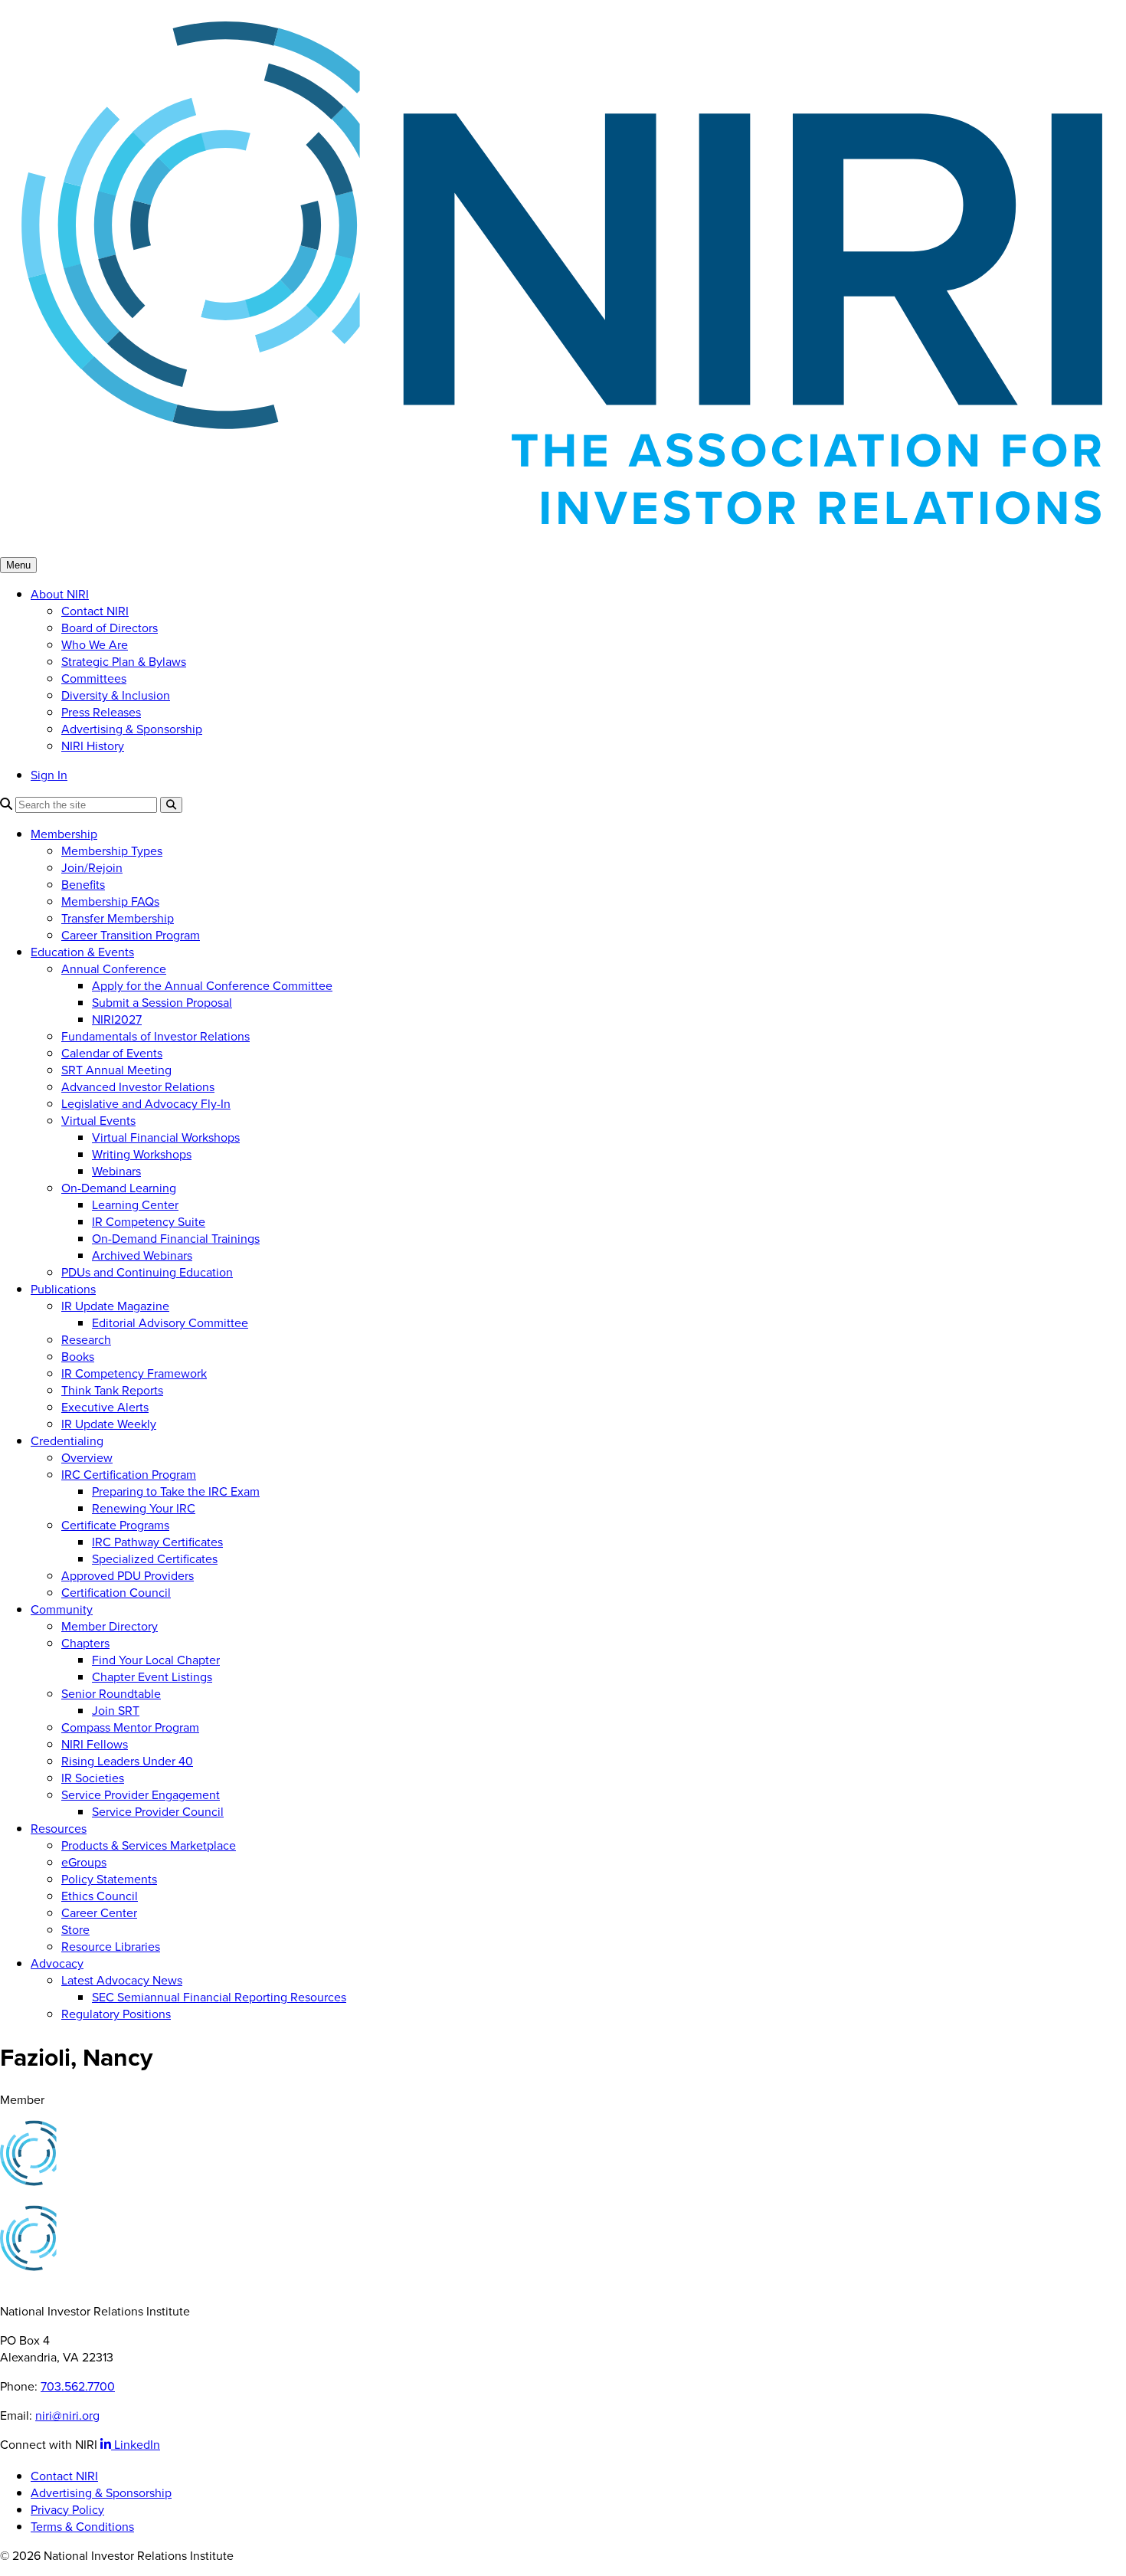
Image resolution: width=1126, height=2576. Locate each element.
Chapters (85, 1643)
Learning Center (135, 1204)
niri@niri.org (67, 2415)
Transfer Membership (118, 918)
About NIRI (60, 594)
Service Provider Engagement (141, 1794)
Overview (87, 1457)
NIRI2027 (117, 1019)
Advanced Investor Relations (138, 1086)
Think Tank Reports (112, 1390)
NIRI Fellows (95, 1744)
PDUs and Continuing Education (147, 1272)
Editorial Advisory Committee (170, 1322)
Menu (18, 565)
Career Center (99, 1912)
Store (75, 1929)
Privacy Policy (67, 2509)
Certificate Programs (115, 1525)
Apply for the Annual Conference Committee (212, 985)
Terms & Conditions (82, 2526)
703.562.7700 (78, 2386)
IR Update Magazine (115, 1306)
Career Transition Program (131, 935)
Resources (59, 1828)
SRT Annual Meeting (116, 1070)
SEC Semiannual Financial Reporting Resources (219, 1997)
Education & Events (82, 952)
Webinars (116, 1171)
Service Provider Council (158, 1811)
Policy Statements (109, 1879)
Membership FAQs (110, 901)
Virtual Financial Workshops (166, 1137)
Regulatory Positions (116, 2014)
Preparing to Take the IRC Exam (176, 1491)
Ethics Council (100, 1896)
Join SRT (116, 1710)
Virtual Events (98, 1120)
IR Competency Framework (134, 1373)
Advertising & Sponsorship (132, 729)
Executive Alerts (105, 1407)
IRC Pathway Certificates (157, 1542)
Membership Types (112, 850)
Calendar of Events (112, 1053)
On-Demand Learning (119, 1188)
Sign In (49, 775)
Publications (63, 1289)
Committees (94, 678)
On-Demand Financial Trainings (176, 1238)
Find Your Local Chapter (156, 1660)
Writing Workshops (142, 1154)
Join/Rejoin (92, 867)
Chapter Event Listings (152, 1676)
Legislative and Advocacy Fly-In (146, 1103)
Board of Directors (110, 628)
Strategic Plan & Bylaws (124, 661)
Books (78, 1356)
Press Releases (101, 712)
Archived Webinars (142, 1255)
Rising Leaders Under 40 (127, 1761)
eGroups (84, 1862)
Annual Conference (114, 968)
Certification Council (116, 1592)
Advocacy (57, 1963)
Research (86, 1339)
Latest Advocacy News (122, 1980)
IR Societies (93, 1778)
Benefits (83, 884)
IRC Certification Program (129, 1474)
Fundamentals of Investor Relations (155, 1036)
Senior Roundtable (111, 1693)
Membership (64, 834)
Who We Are (95, 644)
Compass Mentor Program (130, 1727)
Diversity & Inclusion (116, 695)
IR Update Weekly (109, 1424)
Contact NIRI (95, 611)
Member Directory (110, 1626)
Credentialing (67, 1440)
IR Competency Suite (149, 1221)
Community (62, 1609)
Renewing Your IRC (144, 1508)
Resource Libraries (111, 1946)
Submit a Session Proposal (162, 1002)
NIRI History (93, 746)
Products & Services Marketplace (149, 1845)
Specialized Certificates (155, 1558)
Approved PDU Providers (128, 1575)
